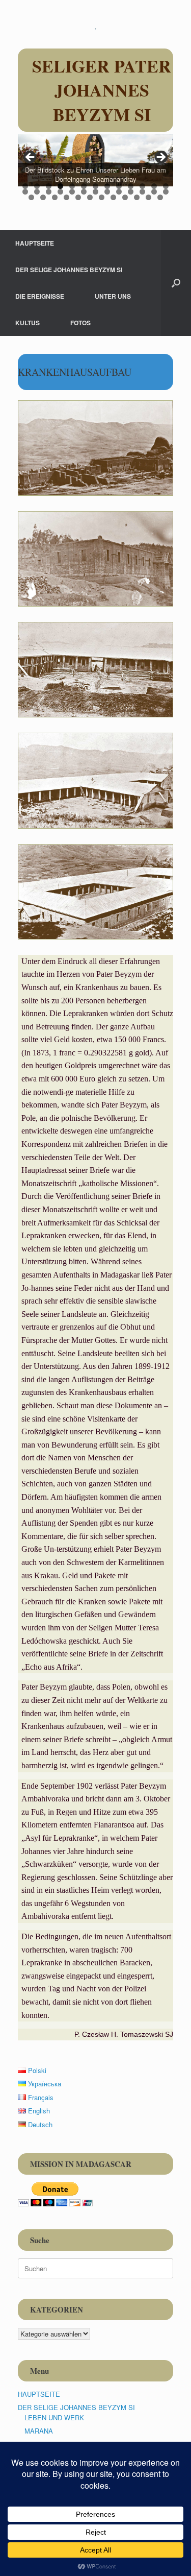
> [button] (160, 158)
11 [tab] (142, 186)
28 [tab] (43, 197)
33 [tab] (102, 197)
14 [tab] (25, 192)
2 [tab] (37, 186)
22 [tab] (119, 192)
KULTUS (28, 323)
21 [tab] (107, 192)
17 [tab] (60, 192)
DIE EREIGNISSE (40, 296)
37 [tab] (148, 197)
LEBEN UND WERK (54, 2417)
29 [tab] (55, 197)
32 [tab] (90, 197)
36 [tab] (137, 197)
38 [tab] (160, 197)
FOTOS (80, 323)
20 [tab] (95, 192)
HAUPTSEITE (35, 243)
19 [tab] (84, 192)
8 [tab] (107, 186)
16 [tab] (49, 192)
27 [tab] (31, 197)
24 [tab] (142, 192)
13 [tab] (166, 186)
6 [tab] (84, 186)
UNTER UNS (113, 296)
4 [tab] (60, 186)
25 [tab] (154, 192)
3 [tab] (49, 186)
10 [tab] (131, 186)
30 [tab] (66, 197)
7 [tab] (95, 186)
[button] (176, 283)
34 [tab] (113, 197)
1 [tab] (25, 186)
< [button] (31, 158)
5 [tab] (72, 186)
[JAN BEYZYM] (95, 28)
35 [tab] (125, 197)
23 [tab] (131, 192)
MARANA (39, 2431)
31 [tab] (78, 197)
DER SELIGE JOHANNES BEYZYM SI (69, 270)
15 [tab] (37, 192)
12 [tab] (154, 186)
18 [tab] (72, 192)
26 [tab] (166, 192)
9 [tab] (119, 186)
